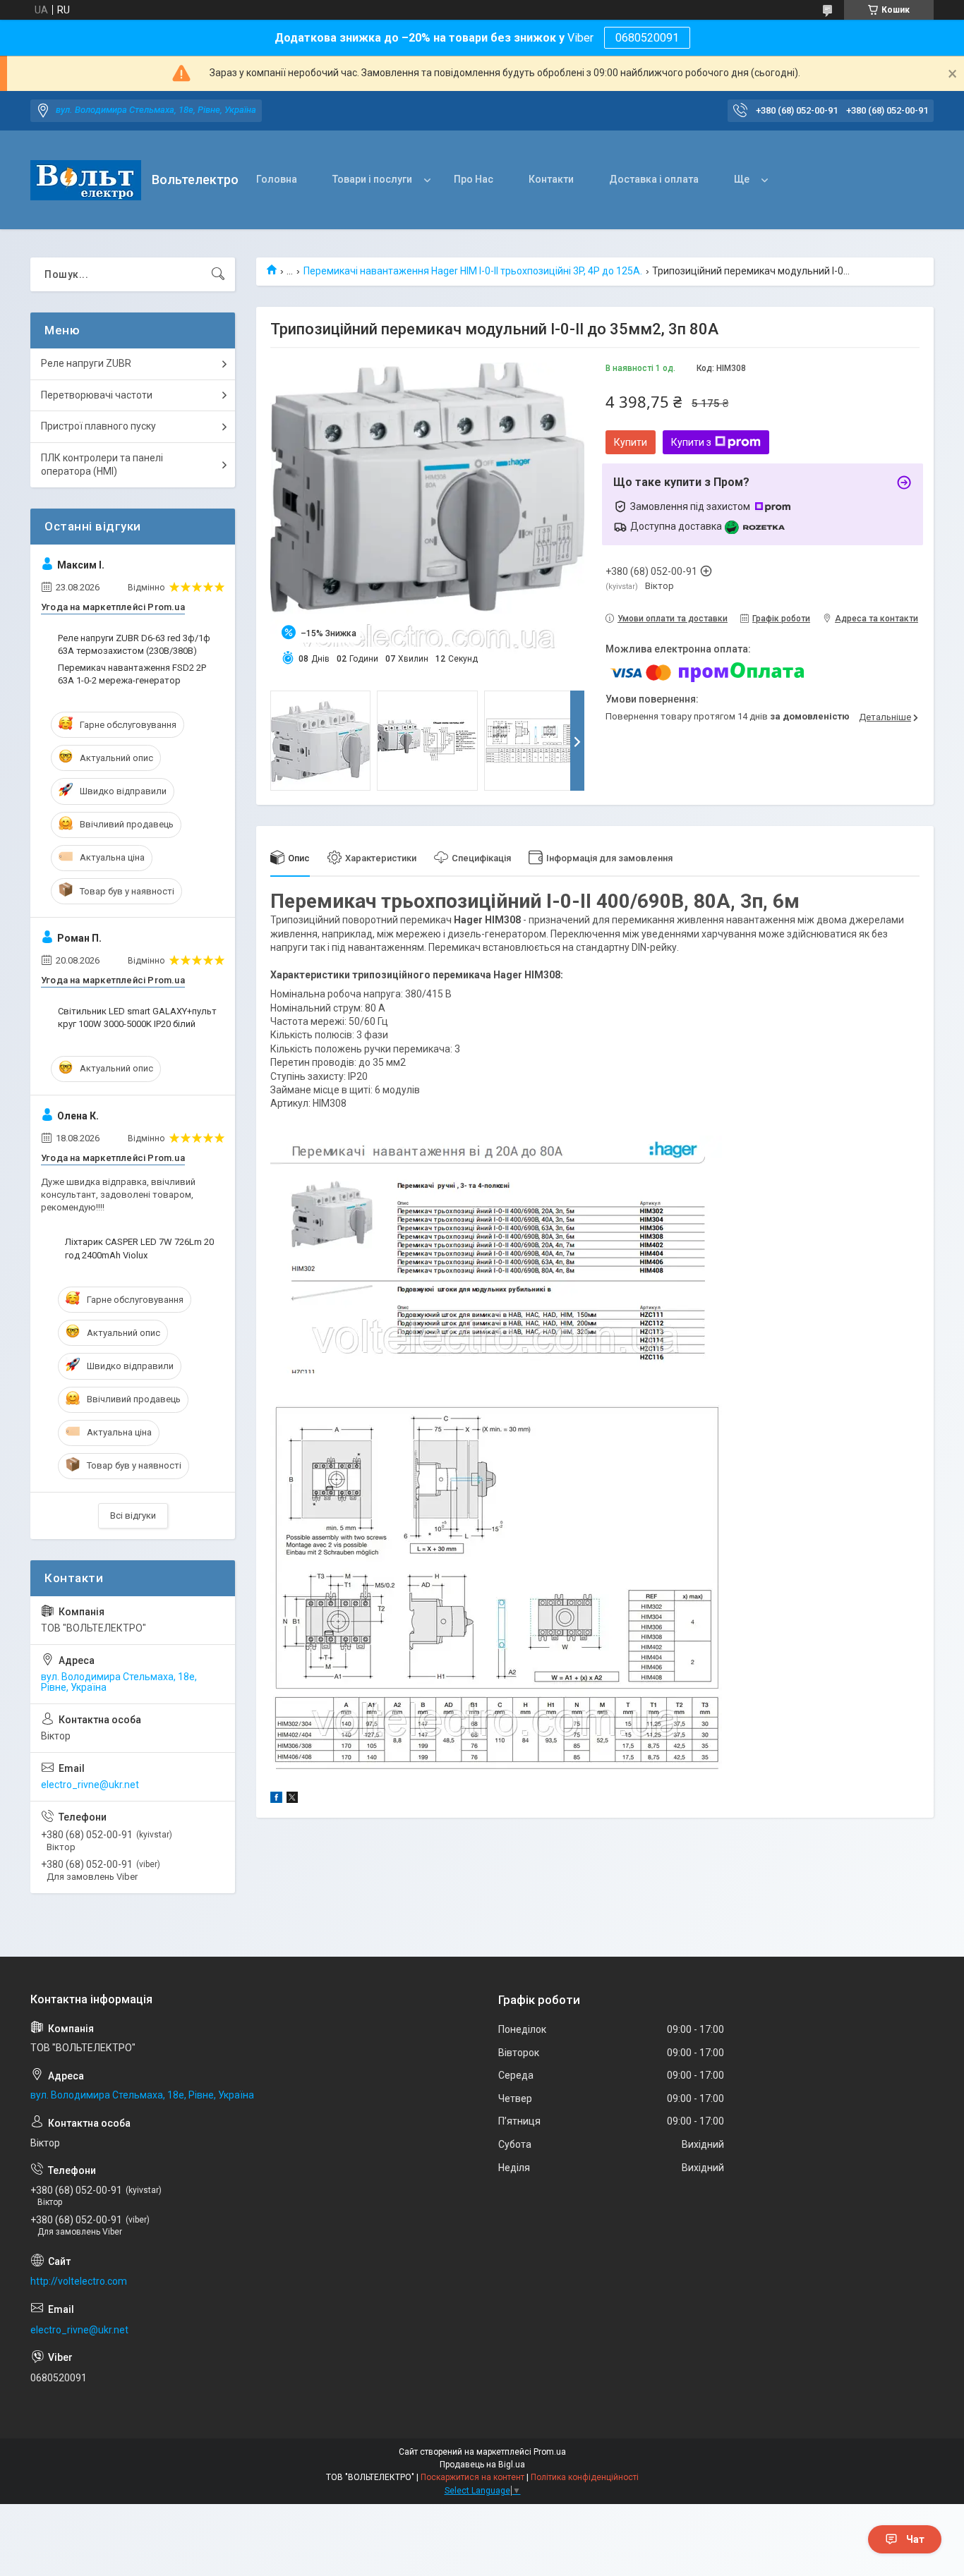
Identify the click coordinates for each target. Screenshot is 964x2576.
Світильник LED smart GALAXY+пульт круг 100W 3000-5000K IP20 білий (137, 1017)
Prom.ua (550, 2452)
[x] (292, 1799)
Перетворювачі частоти (97, 395)
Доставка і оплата (654, 179)
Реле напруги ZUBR (86, 363)
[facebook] (276, 1799)
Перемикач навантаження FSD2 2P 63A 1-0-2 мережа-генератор (132, 674)
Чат (915, 2539)
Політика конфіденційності (585, 2477)
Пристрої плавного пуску (98, 426)
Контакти (551, 179)
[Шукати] (218, 274)
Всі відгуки (133, 1515)
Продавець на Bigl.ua (482, 2465)
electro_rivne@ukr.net (90, 1785)
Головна (277, 179)
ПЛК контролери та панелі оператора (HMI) (102, 465)
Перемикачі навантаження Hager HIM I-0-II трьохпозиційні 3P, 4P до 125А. (473, 271)
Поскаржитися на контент (472, 2477)
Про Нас (474, 179)
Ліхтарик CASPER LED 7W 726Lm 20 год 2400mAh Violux (139, 1248)
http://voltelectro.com (79, 2281)
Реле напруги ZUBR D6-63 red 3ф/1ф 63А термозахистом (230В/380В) (134, 644)
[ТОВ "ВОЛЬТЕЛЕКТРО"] (86, 180)
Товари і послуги (372, 179)
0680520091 (647, 38)
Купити (631, 442)
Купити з (691, 442)
